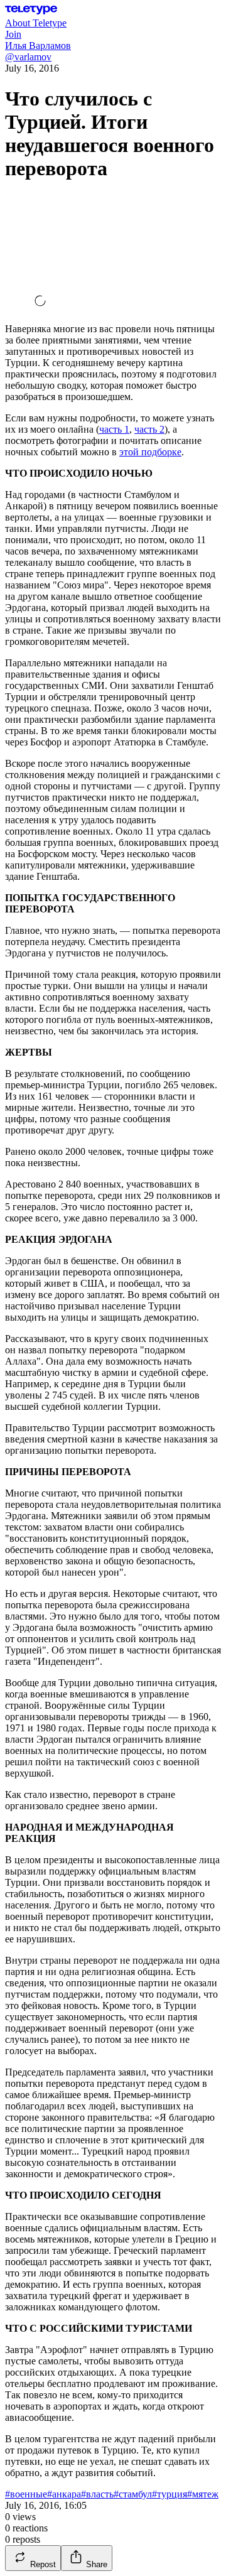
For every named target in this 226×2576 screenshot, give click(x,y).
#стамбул (133, 2494)
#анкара (64, 2494)
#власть (97, 2494)
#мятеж (203, 2494)
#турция (169, 2494)
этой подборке (150, 452)
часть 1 (114, 429)
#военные (26, 2494)
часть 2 (149, 429)
